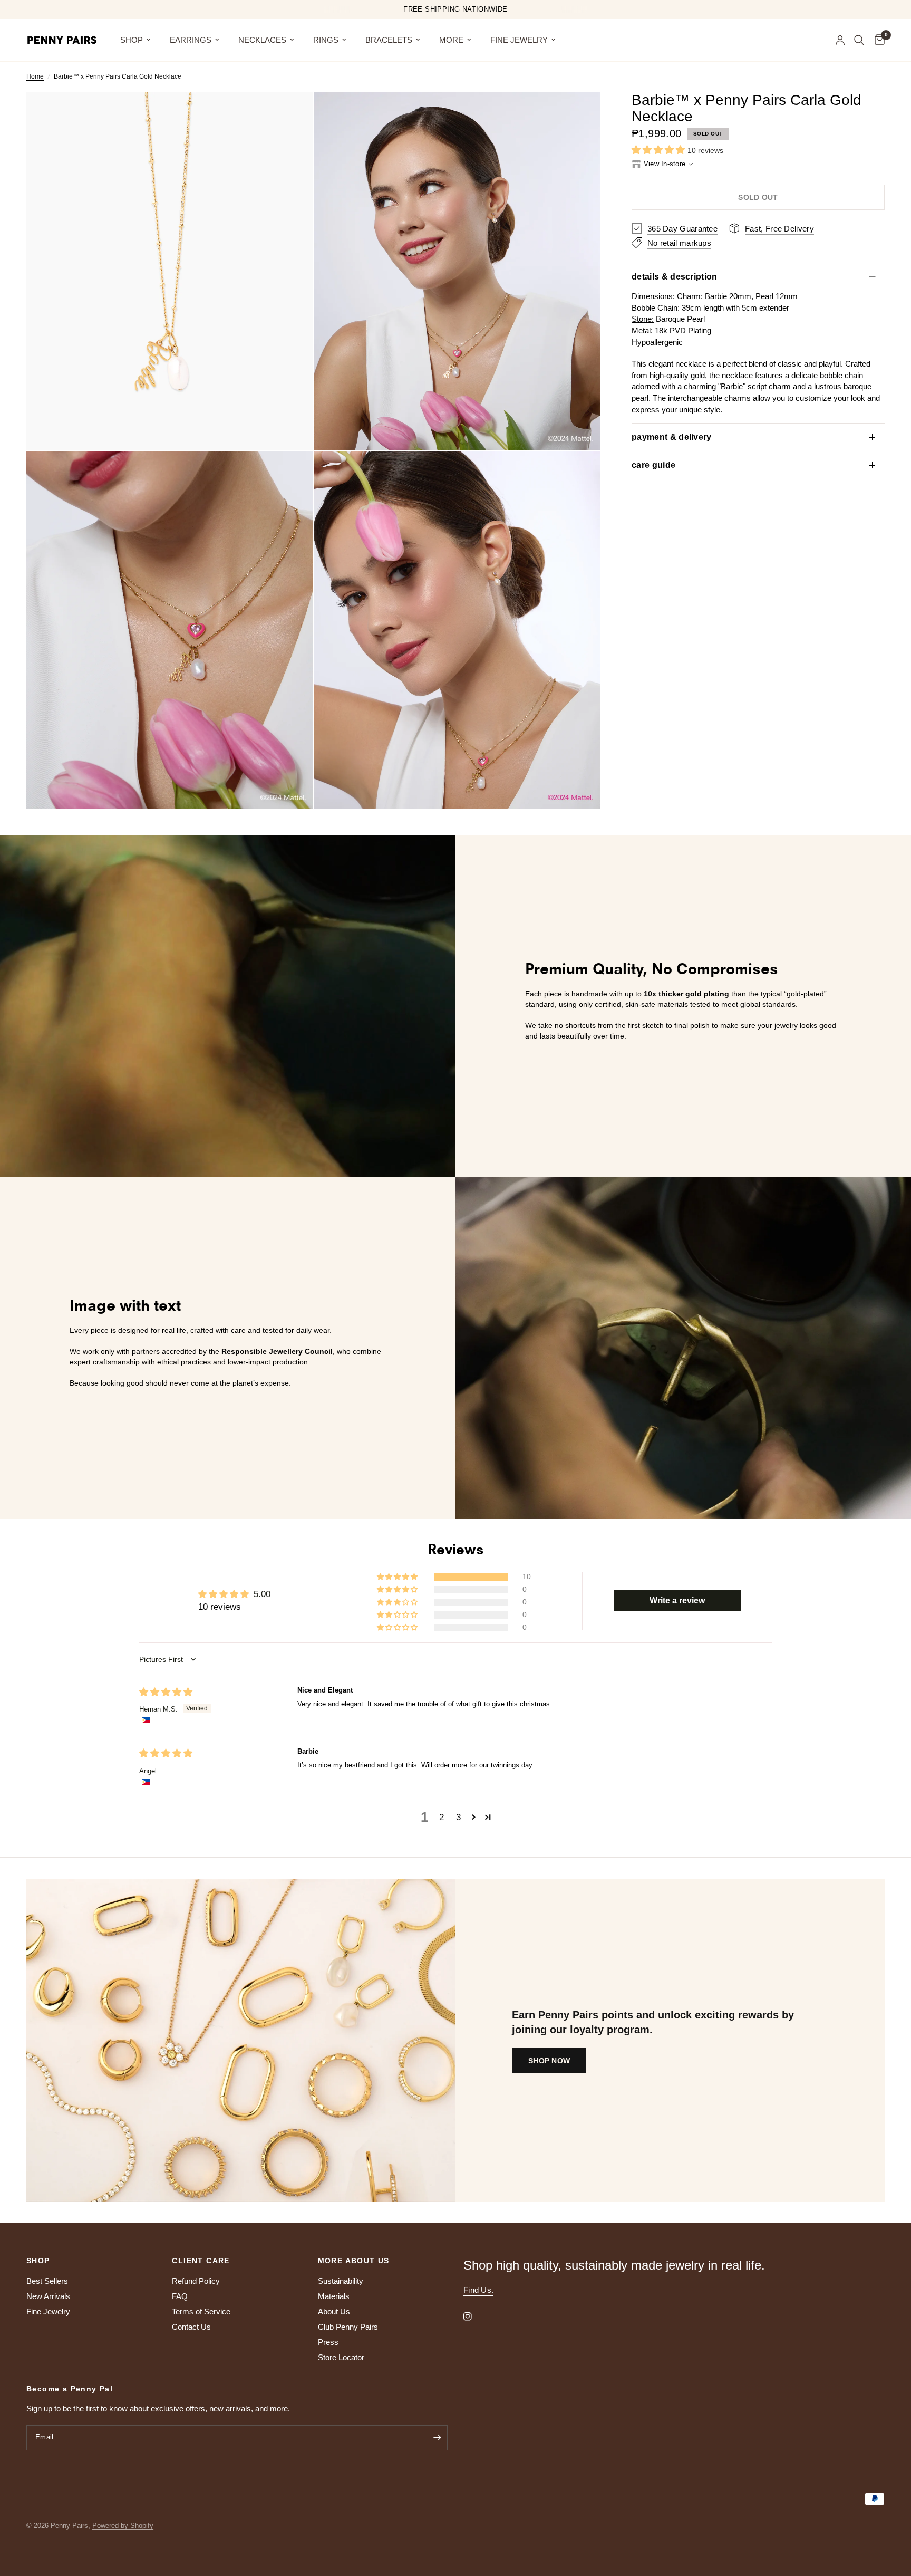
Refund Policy (196, 2281)
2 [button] (442, 1817)
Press (328, 2342)
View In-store (665, 163)
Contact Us (191, 2327)
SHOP (132, 40)
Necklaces (262, 40)
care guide (653, 465)
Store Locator (341, 2357)
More (451, 40)
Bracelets (389, 40)
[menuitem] (135, 40)
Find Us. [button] (478, 2290)
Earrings (191, 40)
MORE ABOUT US (354, 2261)
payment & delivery (672, 437)
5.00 (262, 1594)
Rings (326, 40)
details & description (675, 277)
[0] (877, 40)
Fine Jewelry (519, 40)
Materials (334, 2296)
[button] (660, 150)
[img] (166, 1692)
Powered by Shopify (123, 2526)
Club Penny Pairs (348, 2327)
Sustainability (341, 2281)
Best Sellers (47, 2281)
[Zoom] (290, 114)
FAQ (180, 2296)
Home (35, 76)
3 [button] (458, 1817)
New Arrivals (48, 2296)
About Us (334, 2311)
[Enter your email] (437, 2438)
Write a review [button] (677, 1601)
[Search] (859, 40)
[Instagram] (475, 2317)
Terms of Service (201, 2311)
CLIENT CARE (201, 2261)
